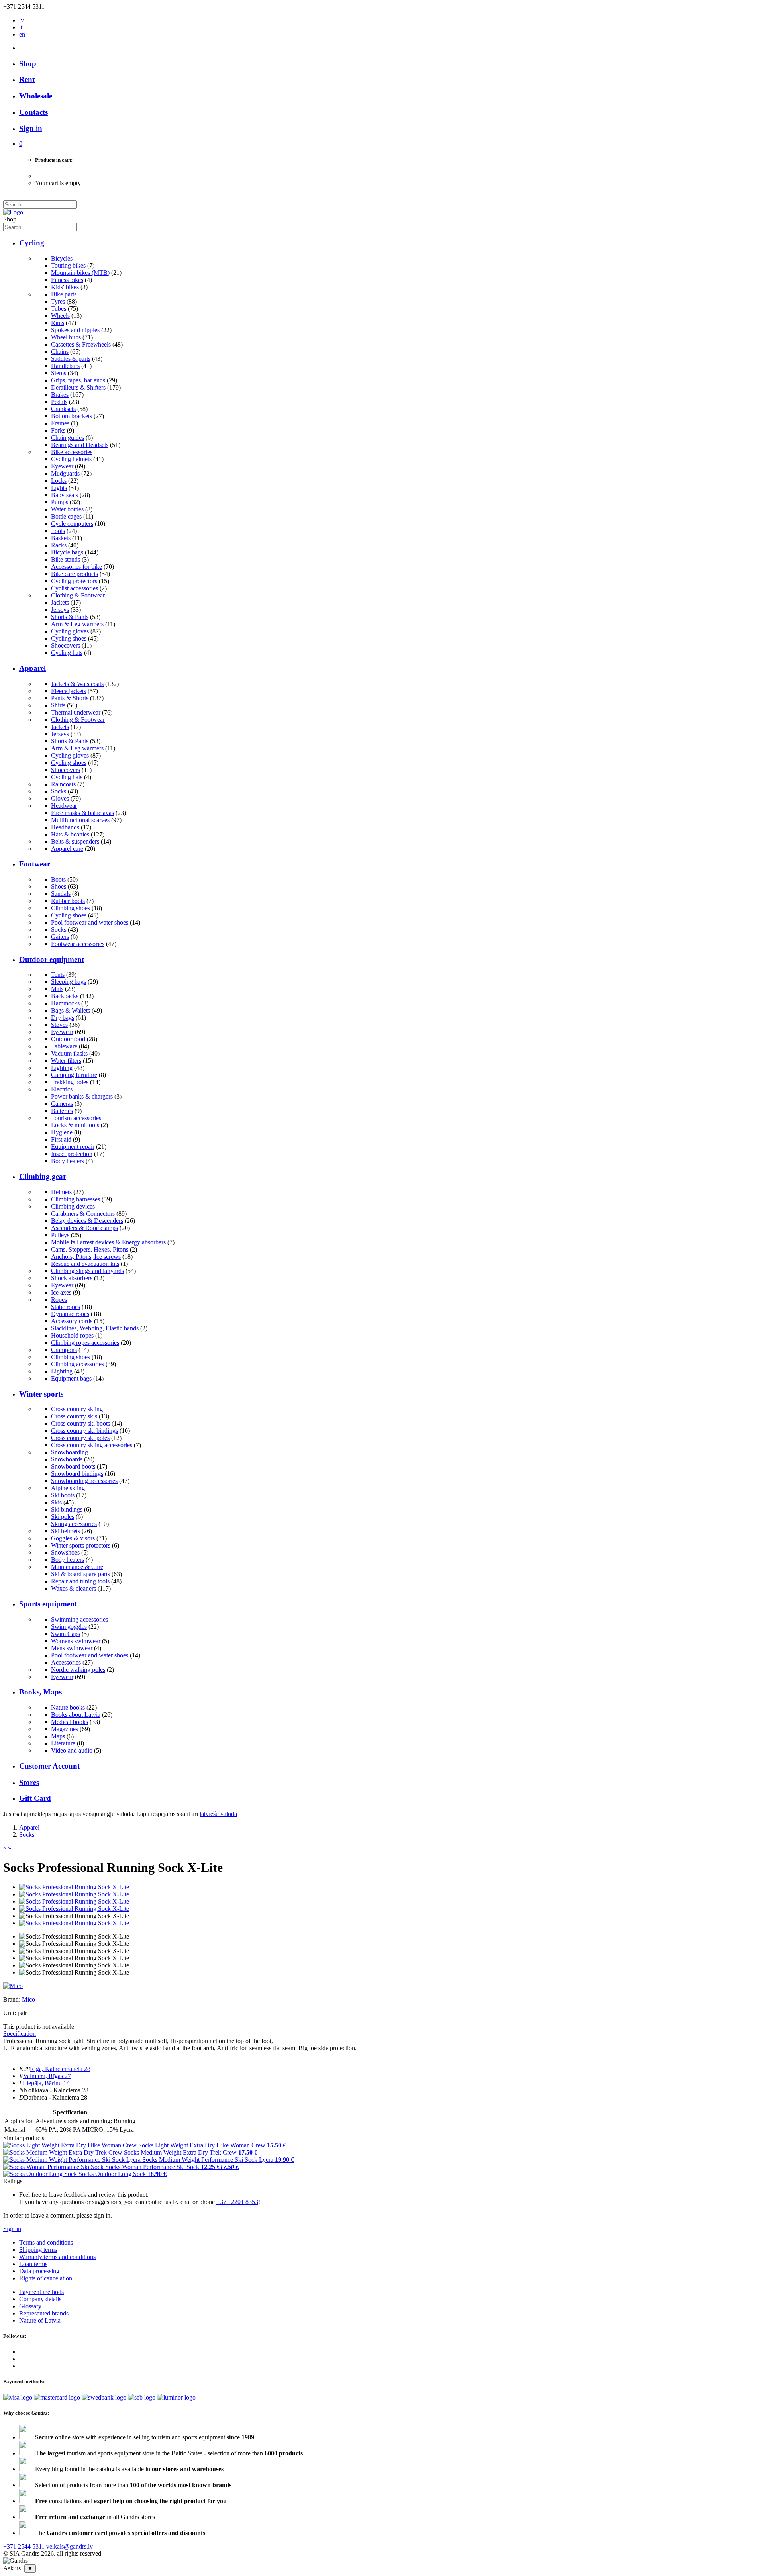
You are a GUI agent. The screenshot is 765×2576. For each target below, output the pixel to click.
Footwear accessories (78, 944)
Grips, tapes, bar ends (78, 380)
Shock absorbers (72, 1278)
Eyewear (62, 466)
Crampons (64, 1350)
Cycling (32, 243)
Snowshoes (65, 1552)
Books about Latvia (76, 1715)
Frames (60, 423)
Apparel (32, 668)
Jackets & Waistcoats (77, 684)
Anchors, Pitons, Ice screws (86, 1257)
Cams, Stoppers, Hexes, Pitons (90, 1249)
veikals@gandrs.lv (70, 2546)
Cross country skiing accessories (92, 1445)
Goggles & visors (73, 1538)
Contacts (33, 112)
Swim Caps (66, 1634)
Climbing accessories (77, 1364)
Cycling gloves (70, 631)
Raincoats (63, 784)
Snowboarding (70, 1452)
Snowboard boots (73, 1466)
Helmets (61, 1192)
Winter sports (41, 1394)
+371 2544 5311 (24, 2546)
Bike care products (75, 574)
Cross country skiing (77, 1409)
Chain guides (68, 438)
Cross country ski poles (80, 1438)
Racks (59, 545)
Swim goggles (69, 1627)
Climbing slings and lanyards (87, 1271)
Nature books (68, 1707)
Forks (58, 430)
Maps (58, 1736)
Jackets (60, 602)
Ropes (59, 1300)
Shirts (58, 705)
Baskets (61, 538)
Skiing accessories (74, 1524)
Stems (59, 373)
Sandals (61, 894)
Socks (59, 791)
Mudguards (65, 473)
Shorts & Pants (70, 617)
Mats (57, 989)
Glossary (30, 2306)
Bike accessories (72, 452)
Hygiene (62, 1132)
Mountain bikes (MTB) (80, 273)
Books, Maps (40, 1692)
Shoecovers (66, 645)
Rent (27, 79)
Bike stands (66, 559)
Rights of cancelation (46, 2278)
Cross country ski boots (80, 1423)
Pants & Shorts (70, 698)
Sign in (12, 2229)
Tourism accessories (76, 1118)
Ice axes (61, 1292)
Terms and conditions (46, 2242)
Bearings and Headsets (80, 445)
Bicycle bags (67, 552)
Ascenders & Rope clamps (84, 1228)
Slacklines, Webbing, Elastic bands (95, 1328)
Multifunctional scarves (80, 820)
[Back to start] (13, 212)
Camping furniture (74, 1075)
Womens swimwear (76, 1641)
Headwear (64, 806)
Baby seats (65, 495)
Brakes (60, 395)
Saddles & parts (71, 359)
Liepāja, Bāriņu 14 (46, 2083)
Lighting (62, 1068)
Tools (58, 531)
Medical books (70, 1722)
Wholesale (36, 96)
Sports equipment (48, 1604)
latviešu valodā (218, 1814)
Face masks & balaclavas (82, 813)
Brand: (13, 1999)
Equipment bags (71, 1378)
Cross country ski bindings (84, 1431)
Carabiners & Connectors (83, 1214)
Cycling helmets (71, 459)
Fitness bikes (67, 280)
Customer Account (49, 1766)
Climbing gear (43, 1176)
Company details (40, 2299)
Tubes (59, 309)
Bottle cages (66, 516)
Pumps (60, 502)
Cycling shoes (69, 638)
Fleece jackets (69, 691)
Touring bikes (68, 265)
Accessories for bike (76, 567)
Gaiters (60, 937)
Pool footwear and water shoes (90, 922)
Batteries (62, 1111)
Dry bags (63, 1018)
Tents (58, 975)
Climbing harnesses (76, 1199)
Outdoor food (68, 1039)
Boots (58, 879)
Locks (59, 481)
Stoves (59, 1025)
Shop (28, 64)
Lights (59, 488)
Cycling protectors (74, 581)
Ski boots (63, 1495)
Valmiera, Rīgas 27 (47, 2076)
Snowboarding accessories (84, 1481)
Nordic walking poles (78, 1670)
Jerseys (60, 610)
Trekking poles (70, 1082)
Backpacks (65, 996)
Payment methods (41, 2292)
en (22, 34)
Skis (56, 1502)
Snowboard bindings (77, 1474)
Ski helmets (66, 1531)
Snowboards (67, 1459)
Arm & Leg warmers (77, 624)
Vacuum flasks (69, 1053)
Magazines (65, 1729)
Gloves (60, 798)
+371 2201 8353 (237, 2202)
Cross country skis (74, 1416)
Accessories (66, 1662)
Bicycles (62, 258)
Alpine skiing (68, 1488)
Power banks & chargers (82, 1096)
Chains (60, 352)
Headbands (65, 827)
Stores (29, 1782)
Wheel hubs (66, 337)
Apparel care (67, 849)
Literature (63, 1743)
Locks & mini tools (75, 1125)
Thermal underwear (76, 712)
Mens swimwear (72, 1648)
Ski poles (63, 1517)
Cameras (62, 1104)
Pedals (59, 402)
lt (21, 27)
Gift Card (35, 1798)
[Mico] (13, 1986)
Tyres (58, 301)
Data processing (39, 2271)
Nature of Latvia (40, 2320)
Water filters (66, 1061)
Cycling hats (67, 653)
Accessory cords (72, 1321)
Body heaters (68, 1161)
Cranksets (63, 409)
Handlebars (65, 366)
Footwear (35, 864)
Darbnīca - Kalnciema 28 (56, 2097)
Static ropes (66, 1307)
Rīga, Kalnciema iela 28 (60, 2069)
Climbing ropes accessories (85, 1343)
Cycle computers (72, 524)
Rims (58, 323)
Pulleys (60, 1235)
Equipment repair (73, 1147)
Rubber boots (68, 901)
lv (22, 20)
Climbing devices (73, 1206)
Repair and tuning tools (80, 1581)
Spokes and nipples (75, 330)
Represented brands (44, 2313)
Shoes (59, 886)
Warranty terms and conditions (57, 2257)
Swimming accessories (79, 1619)
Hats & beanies (70, 834)
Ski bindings (67, 1509)
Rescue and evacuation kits (85, 1264)
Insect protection (72, 1154)
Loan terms (33, 2264)
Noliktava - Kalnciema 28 (56, 2090)
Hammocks (65, 1003)
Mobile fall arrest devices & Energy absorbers (108, 1242)
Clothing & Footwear (78, 595)
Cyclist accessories (75, 588)
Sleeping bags (69, 982)
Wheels (60, 316)
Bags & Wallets (71, 1010)
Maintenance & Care (77, 1567)
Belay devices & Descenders (87, 1221)
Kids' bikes (65, 287)
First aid (61, 1139)
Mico (28, 1999)
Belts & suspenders (75, 841)
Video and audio (72, 1750)
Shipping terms (38, 2250)
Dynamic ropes (70, 1314)
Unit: (10, 2013)
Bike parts (64, 294)
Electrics (62, 1089)
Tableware (64, 1046)
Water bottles (67, 509)
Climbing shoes (71, 908)
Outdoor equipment (52, 959)
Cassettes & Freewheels (81, 344)
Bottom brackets (72, 416)
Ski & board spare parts (80, 1574)
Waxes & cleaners (74, 1588)
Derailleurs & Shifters (78, 387)
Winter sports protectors (81, 1545)
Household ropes (72, 1335)
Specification (20, 2034)
